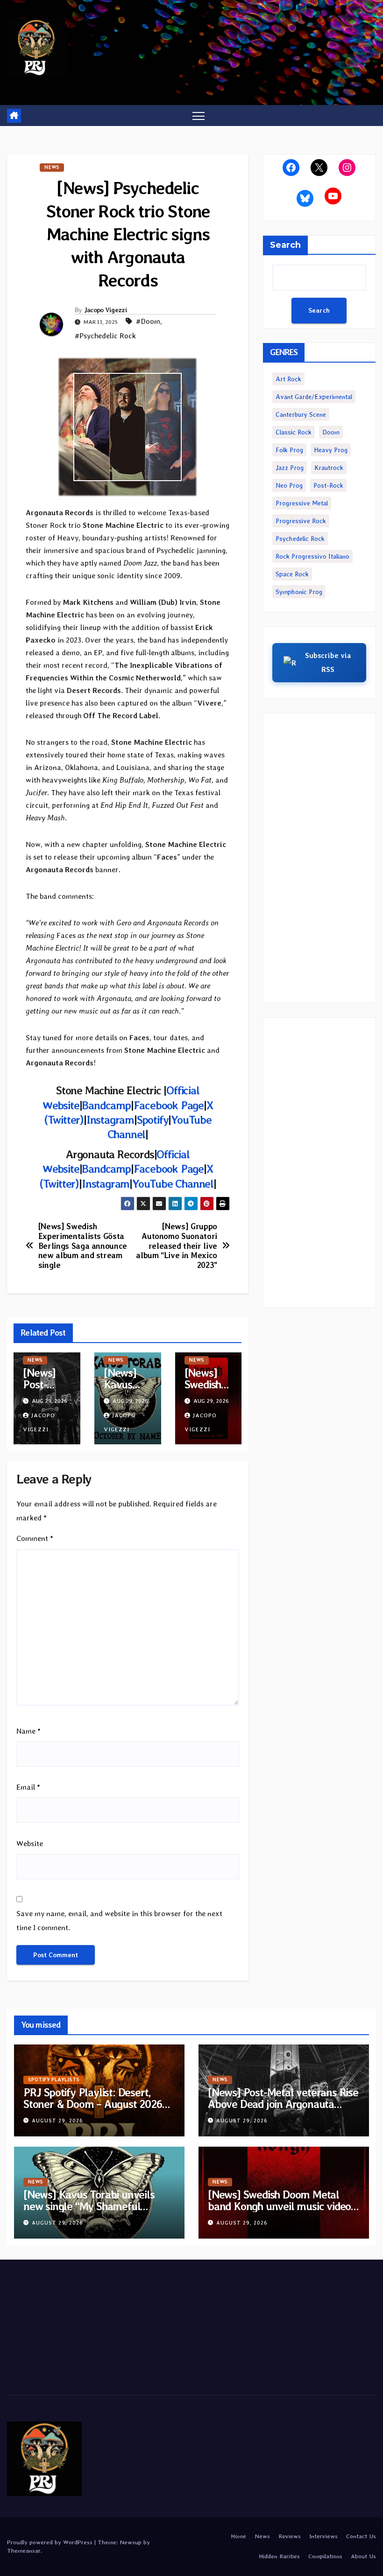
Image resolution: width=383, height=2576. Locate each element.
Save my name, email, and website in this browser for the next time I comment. (119, 1921)
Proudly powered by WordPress (51, 2542)
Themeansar (24, 2551)
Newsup (131, 2542)
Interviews (323, 2536)
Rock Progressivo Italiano (312, 556)
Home (238, 2536)
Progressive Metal (302, 503)
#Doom (148, 321)
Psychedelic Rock (300, 539)
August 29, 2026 (57, 2121)
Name (28, 1731)
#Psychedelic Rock (105, 336)
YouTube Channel (173, 1184)
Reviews (290, 2536)
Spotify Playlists (54, 2080)
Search (285, 245)
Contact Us (361, 2536)
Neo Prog (289, 485)
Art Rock (288, 379)
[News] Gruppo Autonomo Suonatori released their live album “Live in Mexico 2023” (177, 1246)
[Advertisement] (319, 858)
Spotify (153, 1120)
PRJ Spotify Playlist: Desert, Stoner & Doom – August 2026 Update (93, 2104)
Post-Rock (328, 485)
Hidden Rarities (279, 2556)
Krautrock (329, 468)
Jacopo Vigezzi (106, 310)
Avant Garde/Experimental (314, 397)
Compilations (325, 2556)
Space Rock (292, 574)
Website (30, 1844)
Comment (35, 1538)
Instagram (110, 1120)
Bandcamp (106, 1105)
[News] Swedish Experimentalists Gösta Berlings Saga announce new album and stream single (83, 1246)
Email (28, 1787)
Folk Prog (289, 450)
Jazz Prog (290, 468)
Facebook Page (169, 1105)
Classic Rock (294, 432)
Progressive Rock (301, 521)
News (52, 167)
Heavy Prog (331, 450)
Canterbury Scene (301, 414)
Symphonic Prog (299, 592)
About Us (363, 2556)
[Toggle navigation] (199, 115)
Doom (331, 432)
